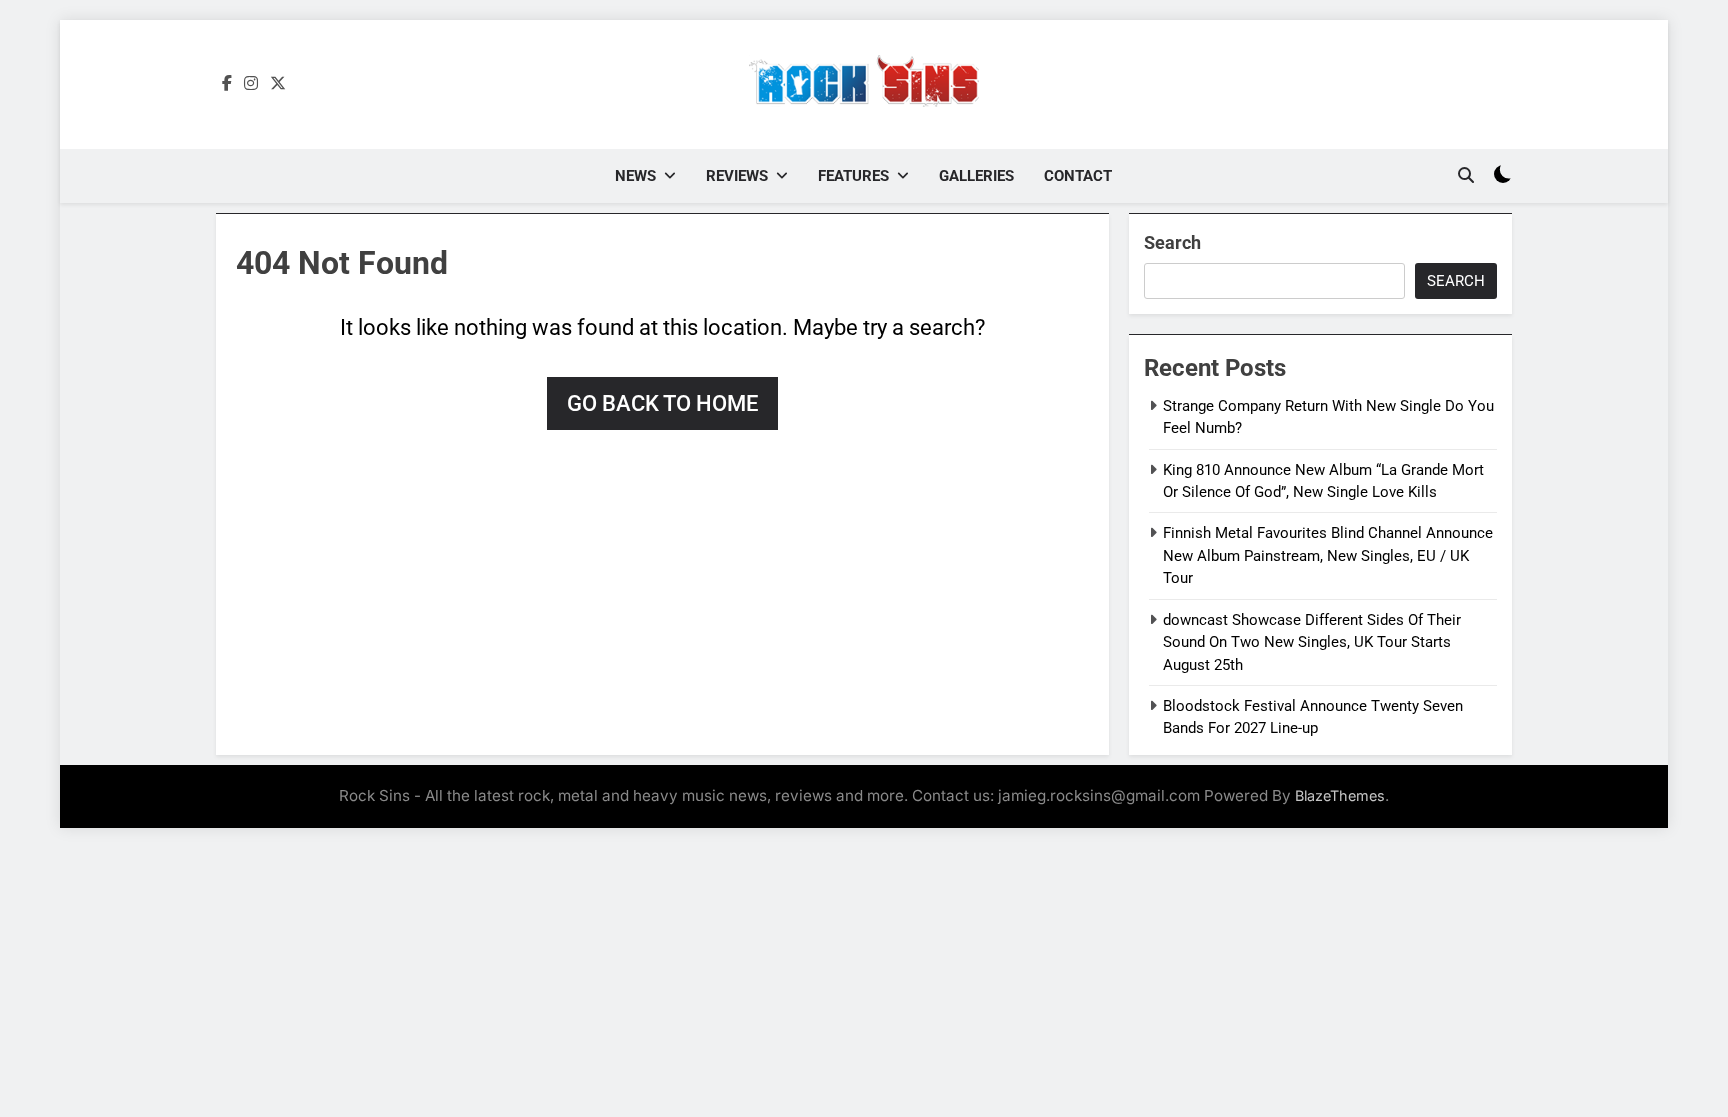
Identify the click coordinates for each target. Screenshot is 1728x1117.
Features (853, 176)
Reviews (737, 176)
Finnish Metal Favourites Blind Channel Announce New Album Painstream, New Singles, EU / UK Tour (1328, 555)
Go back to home (662, 403)
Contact (1078, 176)
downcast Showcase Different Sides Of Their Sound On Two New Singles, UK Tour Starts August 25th (1312, 642)
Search (1172, 242)
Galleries (976, 176)
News (635, 176)
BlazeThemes (1340, 795)
